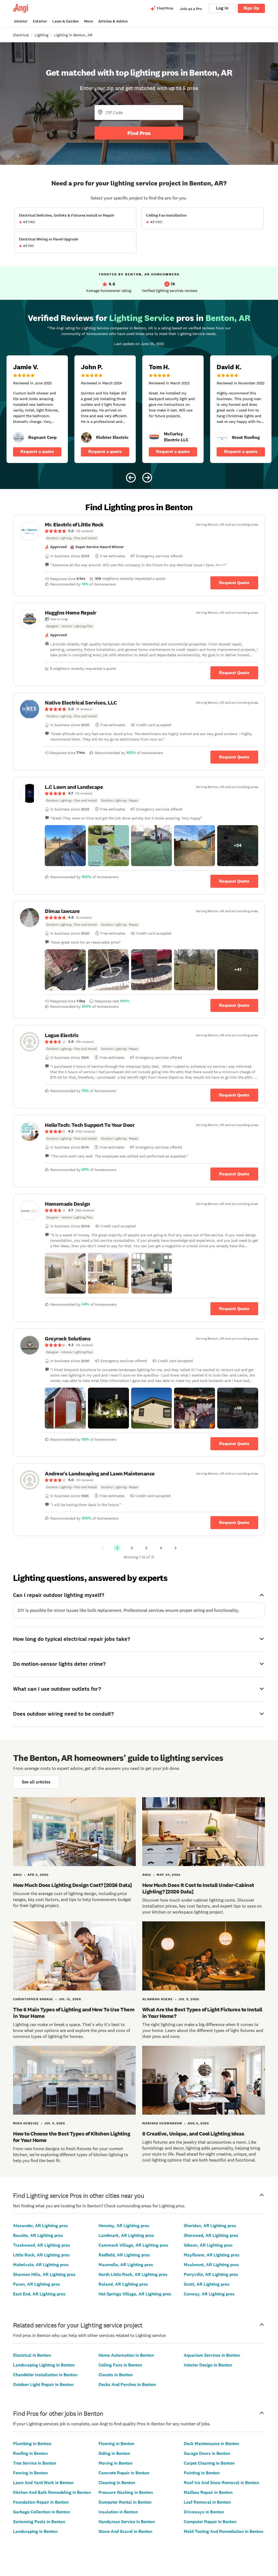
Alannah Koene (158, 1999)
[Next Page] (176, 1548)
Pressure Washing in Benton (126, 2492)
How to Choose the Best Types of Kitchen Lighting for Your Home (72, 2137)
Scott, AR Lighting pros (207, 2284)
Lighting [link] (41, 35)
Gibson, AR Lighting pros (208, 2245)
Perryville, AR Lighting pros (211, 2274)
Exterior (40, 21)
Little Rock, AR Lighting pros (41, 2255)
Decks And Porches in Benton (127, 2384)
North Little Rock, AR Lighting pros (133, 2274)
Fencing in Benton (30, 2473)
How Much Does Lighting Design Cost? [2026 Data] (72, 1885)
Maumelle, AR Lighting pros (126, 2265)
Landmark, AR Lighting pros (126, 2235)
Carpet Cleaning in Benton (209, 2463)
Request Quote (234, 583)
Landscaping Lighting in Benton (44, 2365)
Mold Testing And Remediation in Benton (224, 2531)
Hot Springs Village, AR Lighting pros (135, 2294)
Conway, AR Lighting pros (209, 2294)
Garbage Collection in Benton (42, 2512)
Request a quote (37, 451)
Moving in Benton (116, 2463)
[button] (65, 846)
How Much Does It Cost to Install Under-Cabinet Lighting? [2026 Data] (198, 1888)
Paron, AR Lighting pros (37, 2284)
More (89, 21)
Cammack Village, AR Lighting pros (133, 2245)
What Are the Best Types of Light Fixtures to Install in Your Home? (202, 2013)
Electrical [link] (21, 35)
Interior (21, 21)
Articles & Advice (113, 21)
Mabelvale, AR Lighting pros (41, 2265)
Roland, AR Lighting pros (123, 2284)
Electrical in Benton (32, 2355)
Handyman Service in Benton (127, 2522)
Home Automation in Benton (126, 2355)
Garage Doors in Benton (207, 2453)
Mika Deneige (26, 2123)
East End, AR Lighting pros (39, 2294)
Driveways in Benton (204, 2512)
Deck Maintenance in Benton (211, 2444)
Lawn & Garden (66, 21)
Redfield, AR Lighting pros (124, 2255)
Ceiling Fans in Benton (120, 2365)
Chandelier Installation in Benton (45, 2375)
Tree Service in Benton (35, 2463)
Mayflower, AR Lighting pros (212, 2255)
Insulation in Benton (118, 2512)
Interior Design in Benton (208, 2365)
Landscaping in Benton (35, 2531)
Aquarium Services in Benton (212, 2355)
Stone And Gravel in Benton (125, 2531)
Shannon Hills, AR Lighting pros (44, 2274)
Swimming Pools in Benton (39, 2522)
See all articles (36, 1782)
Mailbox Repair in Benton (208, 2492)
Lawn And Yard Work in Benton (43, 2483)
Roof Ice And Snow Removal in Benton (221, 2483)
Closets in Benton (116, 2375)
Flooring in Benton (116, 2444)
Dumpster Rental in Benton (125, 2502)
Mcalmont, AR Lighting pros (211, 2265)
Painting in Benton (202, 2473)
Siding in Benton (114, 2453)
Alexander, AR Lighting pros (40, 2226)
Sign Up (251, 8)
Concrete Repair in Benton (124, 2473)
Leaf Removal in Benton (207, 2502)
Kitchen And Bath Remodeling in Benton (52, 2492)
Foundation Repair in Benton (41, 2502)
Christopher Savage (33, 1999)
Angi (18, 1875)
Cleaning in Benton (117, 2483)
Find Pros (139, 133)
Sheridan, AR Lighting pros (210, 2226)
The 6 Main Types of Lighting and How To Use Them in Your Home (74, 2013)
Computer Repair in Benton (210, 2522)
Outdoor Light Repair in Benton (43, 2384)
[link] (18, 438)
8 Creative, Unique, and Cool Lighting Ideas (193, 2134)
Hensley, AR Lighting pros (124, 2226)
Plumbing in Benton (32, 2444)
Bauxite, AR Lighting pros (38, 2235)
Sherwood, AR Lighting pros (211, 2235)
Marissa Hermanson (162, 2123)
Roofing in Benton (30, 2453)
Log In (222, 8)
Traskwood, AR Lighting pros (42, 2245)
